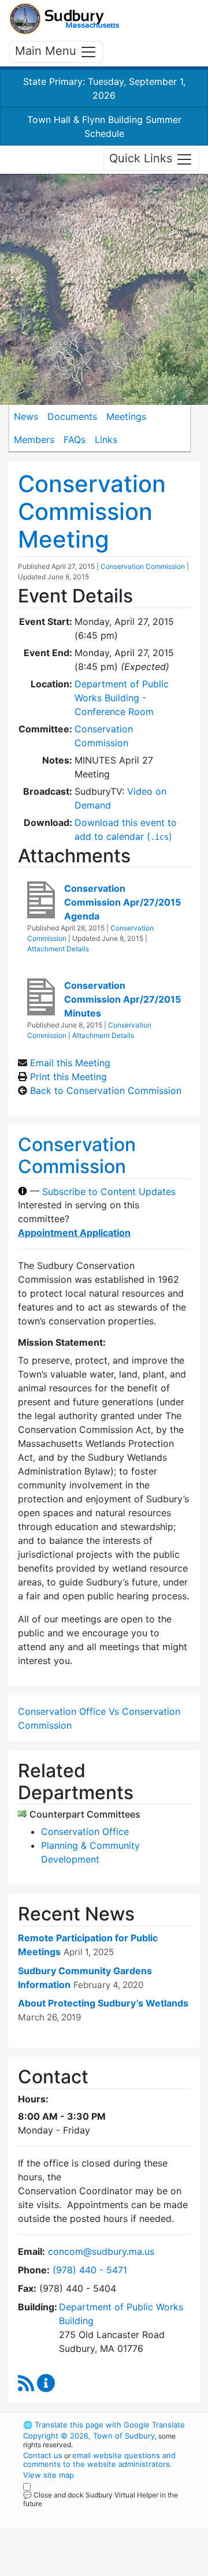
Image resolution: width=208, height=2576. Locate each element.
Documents (72, 416)
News (26, 416)
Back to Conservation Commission (106, 1090)
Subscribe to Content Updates (109, 1191)
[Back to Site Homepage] (64, 19)
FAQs (75, 440)
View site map (49, 2475)
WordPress (74, 2514)
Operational (94, 2569)
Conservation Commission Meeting (92, 511)
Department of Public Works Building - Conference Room (122, 698)
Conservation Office (85, 1832)
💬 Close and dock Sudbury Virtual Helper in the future (101, 2499)
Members (34, 440)
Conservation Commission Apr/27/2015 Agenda (122, 902)
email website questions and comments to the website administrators (99, 2460)
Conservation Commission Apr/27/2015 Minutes (122, 999)
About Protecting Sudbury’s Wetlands (103, 2003)
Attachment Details (58, 949)
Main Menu (47, 51)
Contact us (43, 2455)
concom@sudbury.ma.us (101, 2251)
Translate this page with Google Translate (104, 2425)
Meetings (126, 416)
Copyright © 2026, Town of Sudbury (89, 2436)
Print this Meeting (68, 1077)
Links (106, 440)
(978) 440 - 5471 (90, 2270)
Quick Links (142, 159)
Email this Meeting (70, 1063)
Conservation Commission (143, 566)
